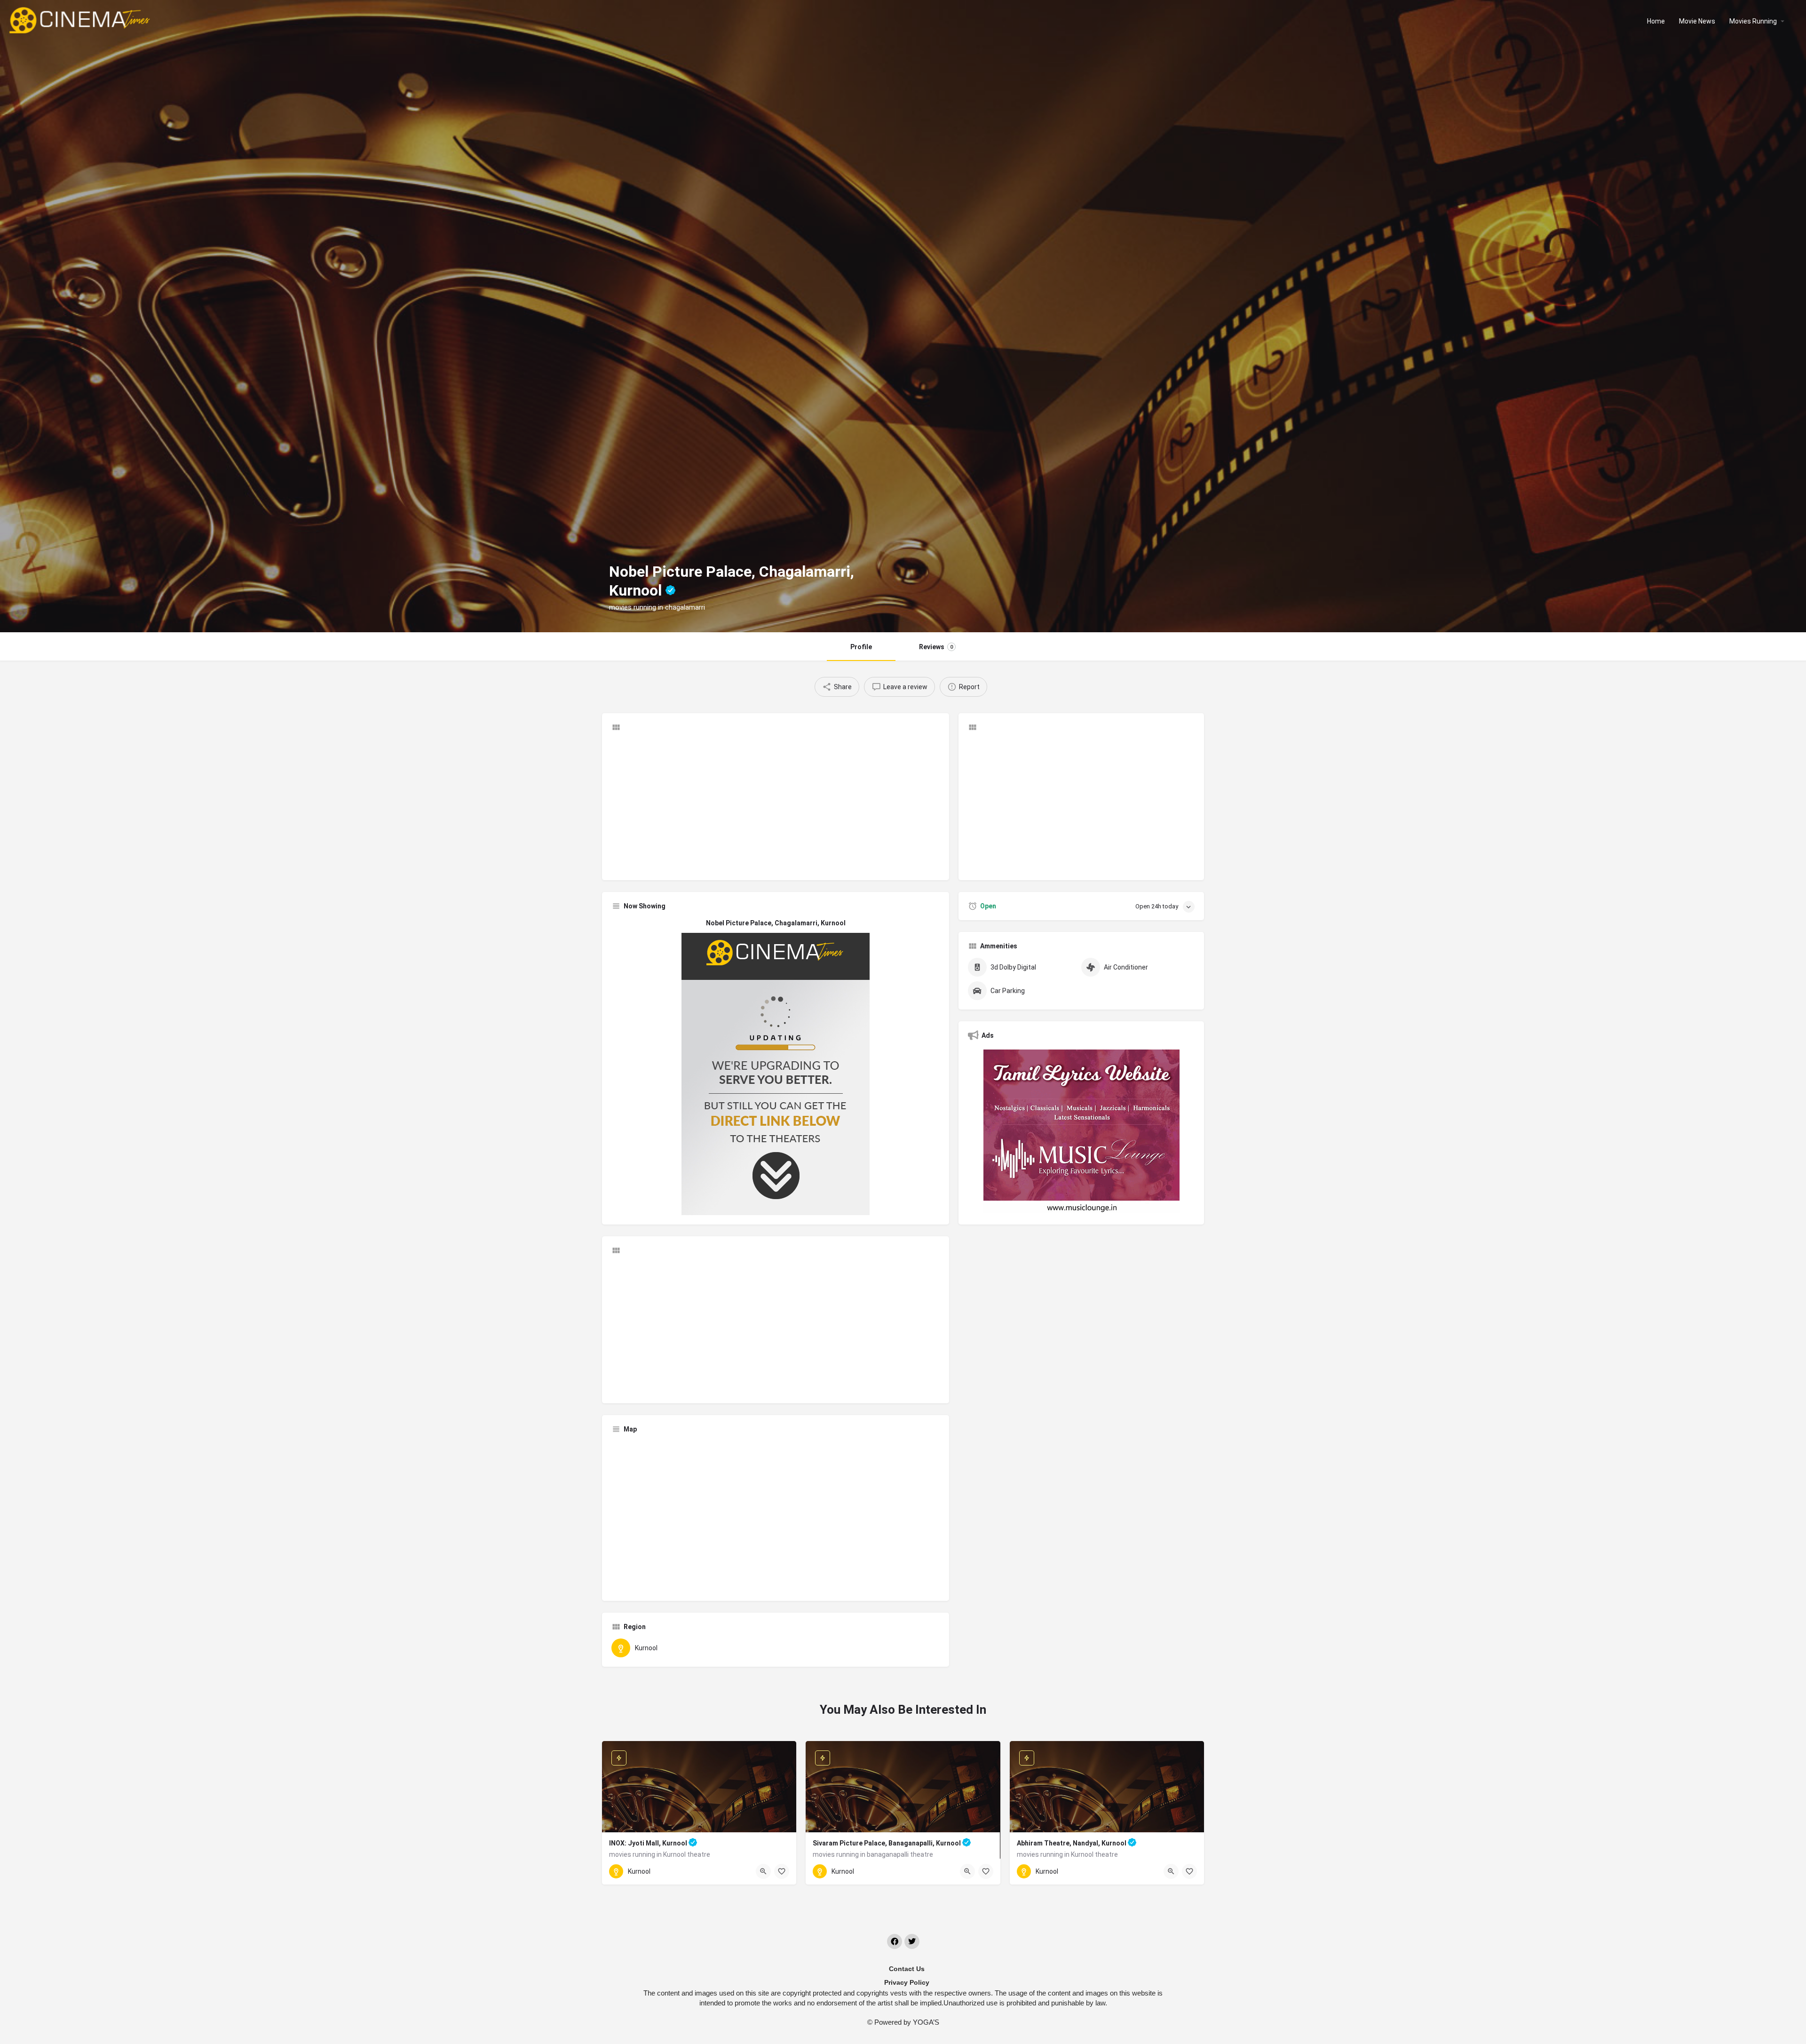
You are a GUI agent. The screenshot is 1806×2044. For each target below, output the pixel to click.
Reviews (936, 647)
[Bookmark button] (782, 1871)
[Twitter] (912, 1941)
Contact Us (907, 1969)
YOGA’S (926, 2022)
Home (1656, 21)
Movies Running (1753, 21)
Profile (861, 647)
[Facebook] (895, 1941)
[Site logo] (81, 20)
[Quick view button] (763, 1871)
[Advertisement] (776, 805)
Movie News (1697, 21)
